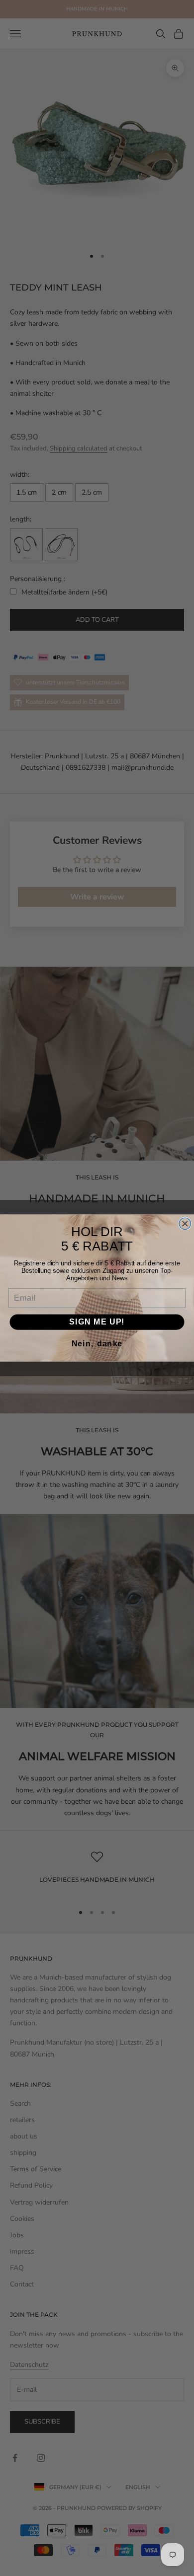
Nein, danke (97, 1344)
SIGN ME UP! (97, 1322)
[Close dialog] (185, 1223)
